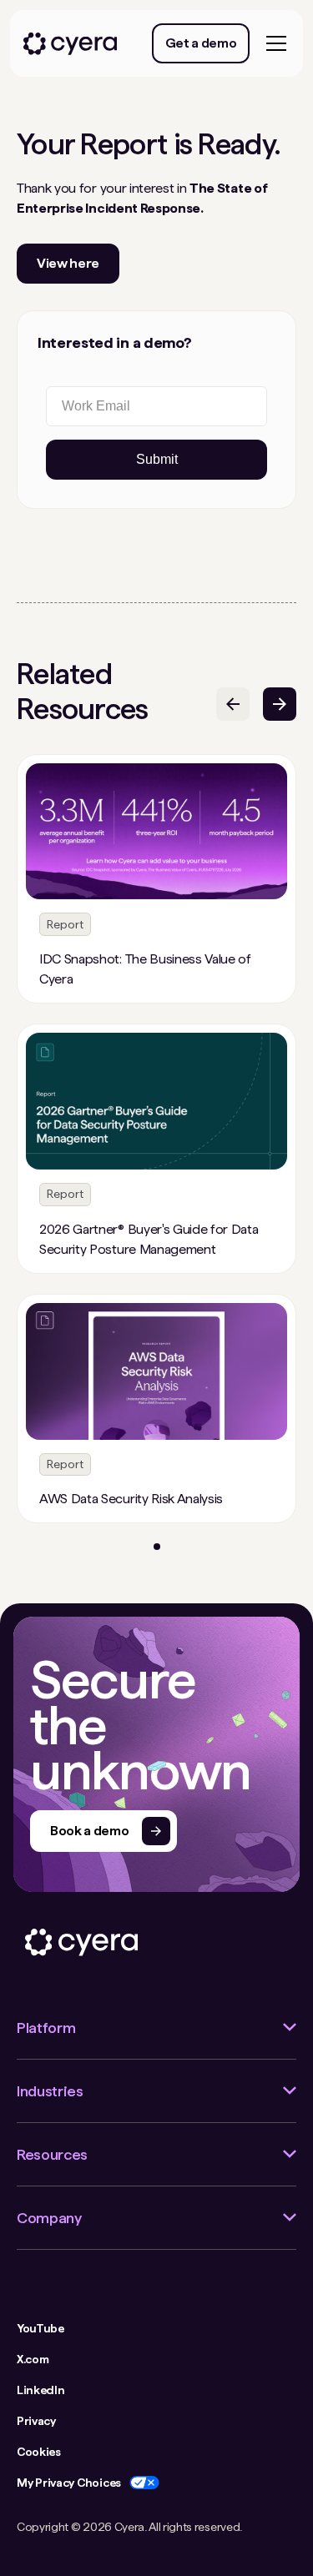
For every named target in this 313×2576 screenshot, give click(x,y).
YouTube (40, 2328)
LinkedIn (40, 2390)
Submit (157, 459)
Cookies (39, 2452)
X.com (33, 2359)
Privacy (36, 2421)
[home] (70, 44)
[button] (273, 43)
